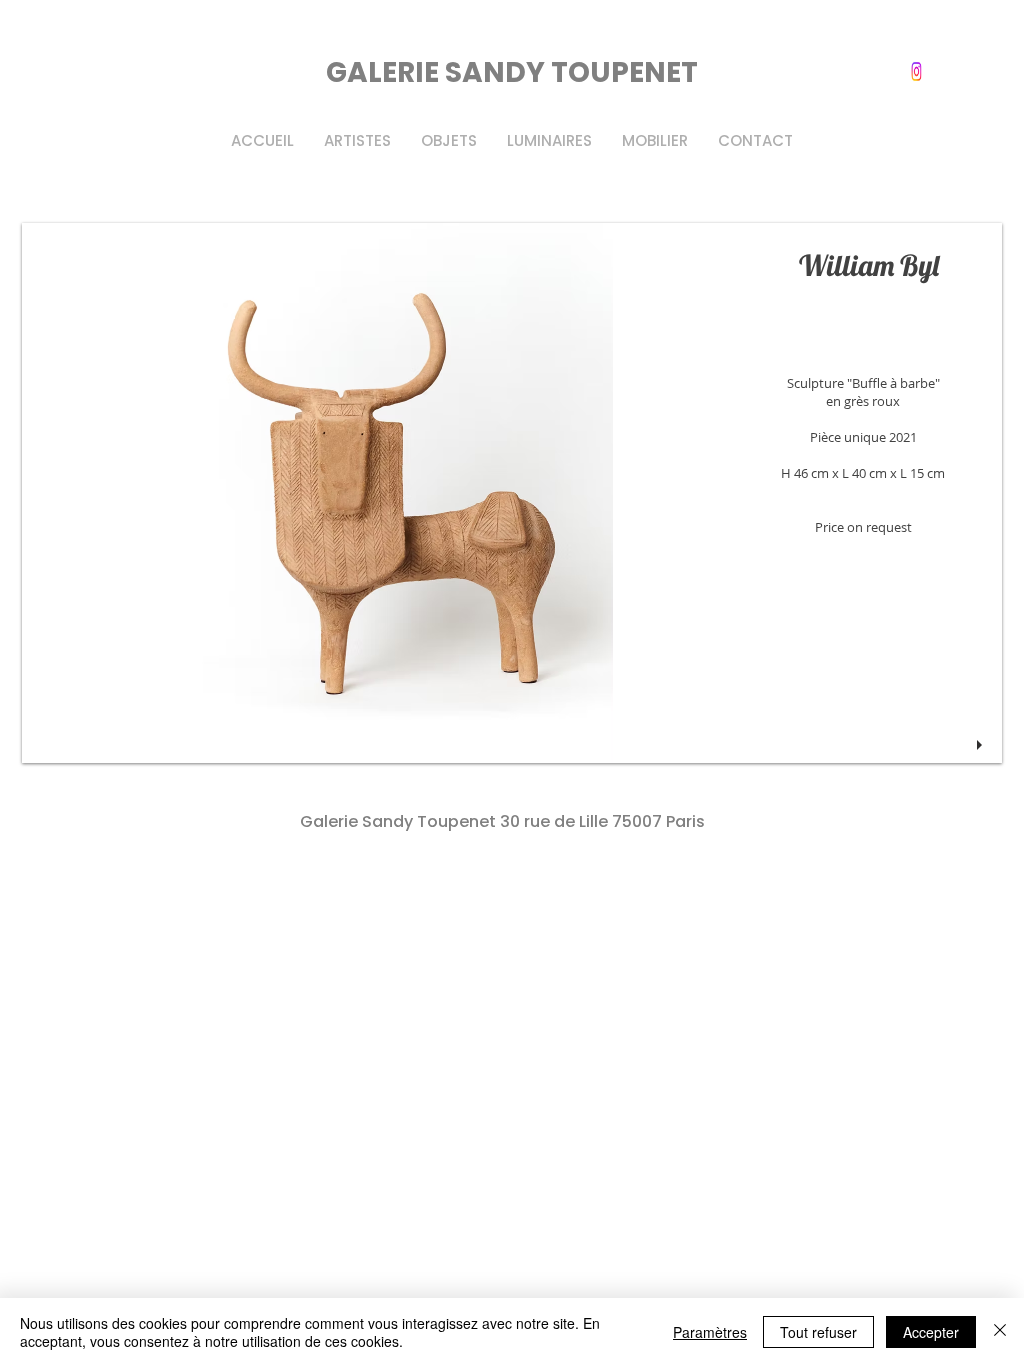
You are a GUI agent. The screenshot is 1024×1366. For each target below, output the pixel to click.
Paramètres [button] (710, 1332)
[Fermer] (1000, 1332)
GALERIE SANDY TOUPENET (512, 72)
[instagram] (916, 71)
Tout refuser (818, 1332)
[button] (512, 493)
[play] (982, 745)
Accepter (931, 1332)
